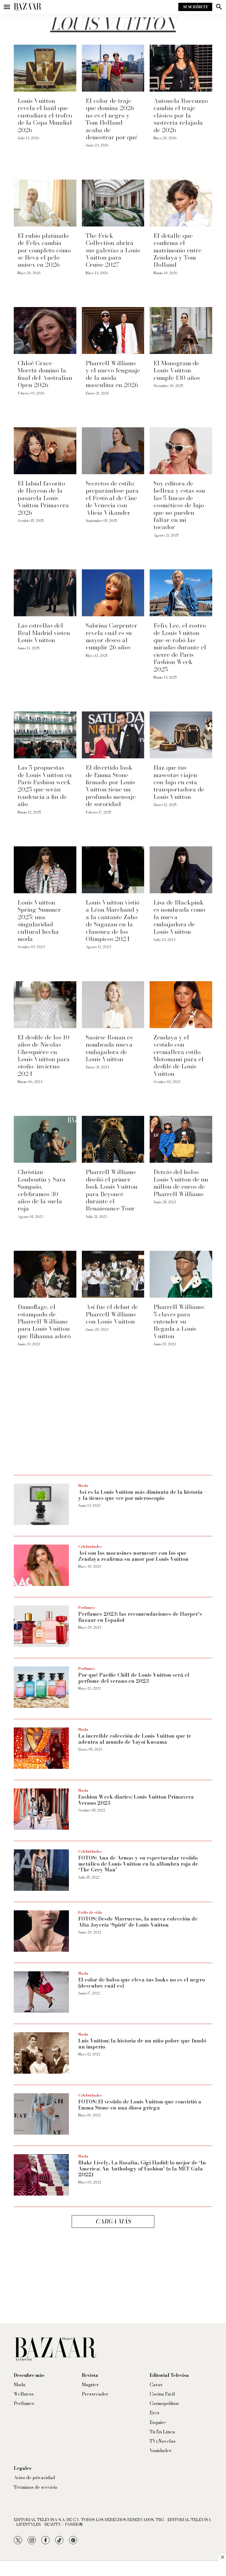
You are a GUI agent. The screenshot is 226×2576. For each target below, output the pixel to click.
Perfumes (87, 1607)
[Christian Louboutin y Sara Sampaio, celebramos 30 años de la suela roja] (45, 1139)
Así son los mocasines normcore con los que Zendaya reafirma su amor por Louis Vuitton (133, 1556)
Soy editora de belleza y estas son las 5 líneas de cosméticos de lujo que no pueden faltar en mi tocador (179, 505)
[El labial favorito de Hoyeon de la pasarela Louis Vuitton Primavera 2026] (45, 451)
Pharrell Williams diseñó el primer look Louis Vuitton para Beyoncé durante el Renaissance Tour (112, 1190)
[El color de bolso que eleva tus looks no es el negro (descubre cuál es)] (41, 1992)
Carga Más (113, 2221)
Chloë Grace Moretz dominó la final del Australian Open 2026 (45, 374)
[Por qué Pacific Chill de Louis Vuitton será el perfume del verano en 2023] (41, 1687)
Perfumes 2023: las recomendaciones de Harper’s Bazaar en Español (140, 1617)
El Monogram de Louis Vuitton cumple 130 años (177, 370)
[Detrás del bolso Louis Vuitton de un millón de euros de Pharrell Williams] (181, 1139)
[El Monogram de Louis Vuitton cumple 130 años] (181, 330)
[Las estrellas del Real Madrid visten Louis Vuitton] (45, 593)
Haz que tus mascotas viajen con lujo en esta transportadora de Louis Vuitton (179, 782)
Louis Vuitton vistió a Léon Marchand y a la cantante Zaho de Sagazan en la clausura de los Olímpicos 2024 (113, 921)
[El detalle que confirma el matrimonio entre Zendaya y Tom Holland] (181, 203)
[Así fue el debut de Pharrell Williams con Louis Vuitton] (113, 1274)
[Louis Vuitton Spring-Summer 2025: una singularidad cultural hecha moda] (45, 870)
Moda (83, 1486)
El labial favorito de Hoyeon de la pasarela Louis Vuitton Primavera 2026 (43, 498)
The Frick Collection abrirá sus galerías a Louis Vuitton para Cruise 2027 (113, 250)
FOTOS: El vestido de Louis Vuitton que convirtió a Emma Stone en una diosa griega (140, 2105)
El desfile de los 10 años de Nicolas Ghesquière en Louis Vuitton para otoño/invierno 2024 (44, 1055)
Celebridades (90, 1546)
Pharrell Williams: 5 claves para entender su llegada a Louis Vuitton (179, 1321)
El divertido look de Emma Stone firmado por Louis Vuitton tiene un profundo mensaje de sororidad (111, 786)
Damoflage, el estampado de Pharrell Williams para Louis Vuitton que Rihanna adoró (44, 1321)
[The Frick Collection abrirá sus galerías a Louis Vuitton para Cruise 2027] (113, 203)
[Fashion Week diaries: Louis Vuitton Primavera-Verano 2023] (41, 1809)
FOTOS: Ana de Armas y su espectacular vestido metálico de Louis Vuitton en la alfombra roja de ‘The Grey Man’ (138, 1864)
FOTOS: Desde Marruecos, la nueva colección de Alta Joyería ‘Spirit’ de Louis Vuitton (138, 1922)
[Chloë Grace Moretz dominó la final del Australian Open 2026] (45, 330)
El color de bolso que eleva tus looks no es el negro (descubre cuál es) (142, 1983)
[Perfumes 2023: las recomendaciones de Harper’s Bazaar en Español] (41, 1626)
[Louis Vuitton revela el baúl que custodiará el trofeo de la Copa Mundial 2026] (45, 68)
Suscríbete (195, 7)
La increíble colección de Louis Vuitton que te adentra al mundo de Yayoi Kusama (135, 1739)
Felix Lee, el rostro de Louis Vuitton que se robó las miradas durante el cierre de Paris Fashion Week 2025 (180, 647)
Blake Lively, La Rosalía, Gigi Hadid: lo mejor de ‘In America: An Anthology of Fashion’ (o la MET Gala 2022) (142, 2169)
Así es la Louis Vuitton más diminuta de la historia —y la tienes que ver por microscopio (143, 1495)
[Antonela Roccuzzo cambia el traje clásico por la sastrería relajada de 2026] (181, 68)
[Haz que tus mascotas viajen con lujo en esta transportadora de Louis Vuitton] (181, 735)
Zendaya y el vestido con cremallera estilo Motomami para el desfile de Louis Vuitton (179, 1055)
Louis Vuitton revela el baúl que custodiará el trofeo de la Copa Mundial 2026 (45, 115)
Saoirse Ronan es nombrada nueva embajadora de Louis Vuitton (109, 1048)
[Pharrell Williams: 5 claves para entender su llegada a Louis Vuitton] (181, 1274)
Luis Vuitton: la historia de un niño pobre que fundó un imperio (142, 2044)
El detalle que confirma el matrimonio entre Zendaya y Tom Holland (177, 250)
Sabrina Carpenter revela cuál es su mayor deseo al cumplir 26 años (111, 636)
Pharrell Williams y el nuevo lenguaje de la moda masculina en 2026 (113, 374)
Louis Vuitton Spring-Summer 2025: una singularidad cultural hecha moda (39, 921)
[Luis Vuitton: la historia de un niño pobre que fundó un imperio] (41, 2053)
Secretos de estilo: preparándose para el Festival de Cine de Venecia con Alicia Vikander (112, 498)
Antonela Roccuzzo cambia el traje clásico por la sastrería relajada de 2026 (181, 115)
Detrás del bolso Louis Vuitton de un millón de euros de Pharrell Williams (181, 1183)
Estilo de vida (90, 1912)
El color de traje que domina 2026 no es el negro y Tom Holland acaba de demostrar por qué (111, 119)
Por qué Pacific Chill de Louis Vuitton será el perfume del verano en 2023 (134, 1678)
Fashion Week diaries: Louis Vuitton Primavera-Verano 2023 (137, 1800)
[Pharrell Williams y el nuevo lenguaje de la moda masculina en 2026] (113, 330)
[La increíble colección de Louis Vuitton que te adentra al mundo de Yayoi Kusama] (41, 1748)
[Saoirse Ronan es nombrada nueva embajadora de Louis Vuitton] (113, 1005)
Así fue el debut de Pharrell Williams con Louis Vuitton (112, 1314)
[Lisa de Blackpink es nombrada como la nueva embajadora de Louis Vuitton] (181, 870)
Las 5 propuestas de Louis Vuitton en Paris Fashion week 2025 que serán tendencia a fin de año (45, 786)
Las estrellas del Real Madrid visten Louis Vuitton (44, 633)
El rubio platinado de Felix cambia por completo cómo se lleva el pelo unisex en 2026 (44, 250)
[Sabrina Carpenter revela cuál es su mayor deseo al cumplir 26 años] (113, 593)
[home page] (28, 7)
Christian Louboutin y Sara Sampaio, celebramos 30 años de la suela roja (42, 1190)
